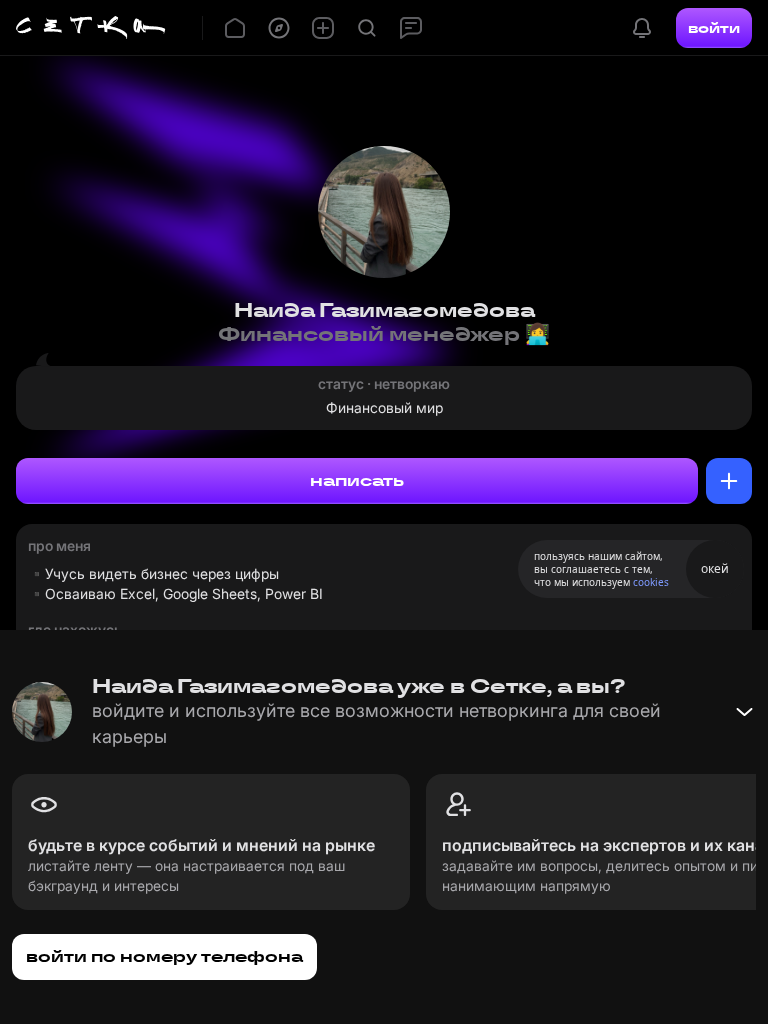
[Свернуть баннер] (744, 712)
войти (714, 28)
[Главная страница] (91, 28)
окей (715, 568)
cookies (651, 582)
